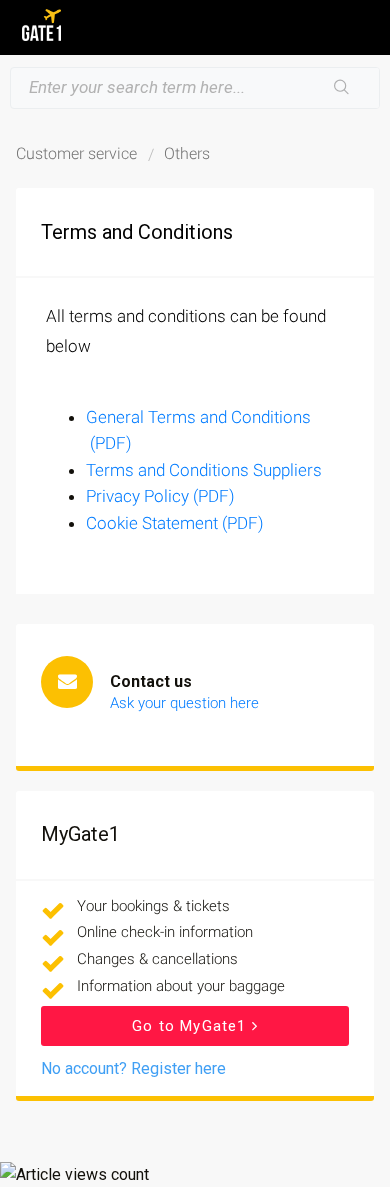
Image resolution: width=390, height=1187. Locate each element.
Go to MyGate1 (192, 1026)
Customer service (76, 153)
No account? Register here (133, 1068)
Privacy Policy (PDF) (160, 496)
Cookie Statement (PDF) (175, 523)
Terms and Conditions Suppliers (204, 470)
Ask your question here (184, 703)
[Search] (342, 88)
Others (187, 153)
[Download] (158, 582)
